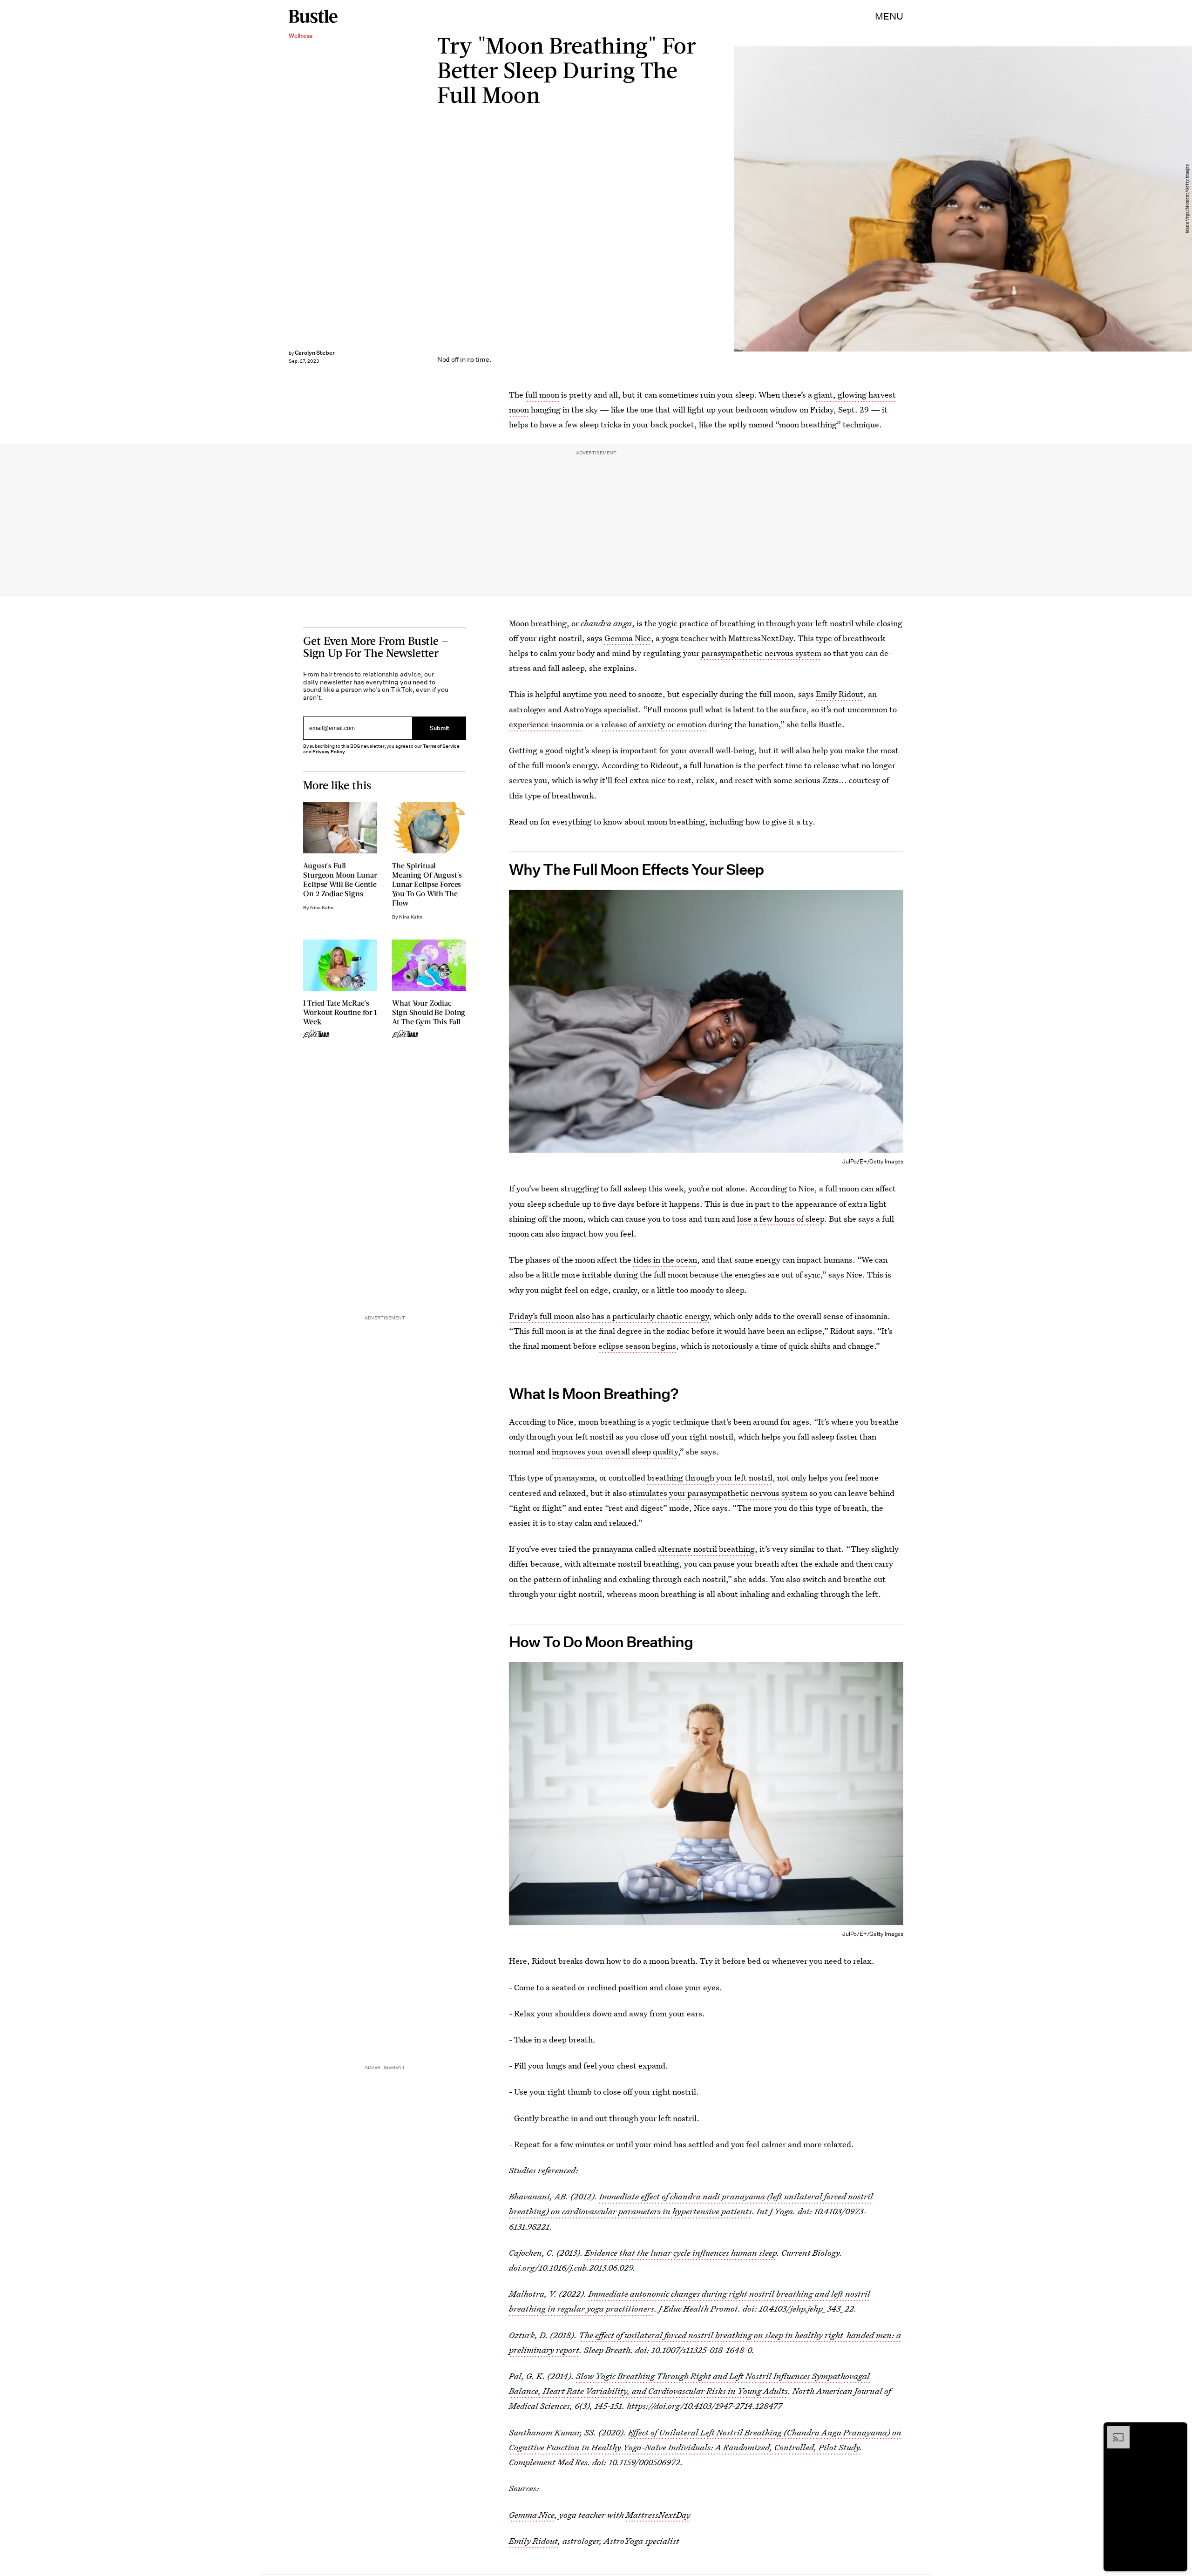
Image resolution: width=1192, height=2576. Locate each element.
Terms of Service (441, 746)
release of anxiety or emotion (654, 724)
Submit (440, 728)
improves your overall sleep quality (615, 1451)
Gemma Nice (628, 638)
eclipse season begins (637, 1346)
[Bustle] (313, 16)
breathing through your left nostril (710, 1477)
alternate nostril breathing (706, 1549)
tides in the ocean (665, 1260)
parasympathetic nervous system (761, 653)
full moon (542, 395)
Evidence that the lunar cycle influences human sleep (681, 2253)
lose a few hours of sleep (781, 1219)
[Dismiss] (1177, 2431)
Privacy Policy (329, 752)
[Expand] (1114, 2431)
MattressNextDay (658, 2515)
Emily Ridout (840, 694)
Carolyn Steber (315, 353)
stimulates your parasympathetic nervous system (718, 1493)
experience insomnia (546, 724)
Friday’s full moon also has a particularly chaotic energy (609, 1316)
